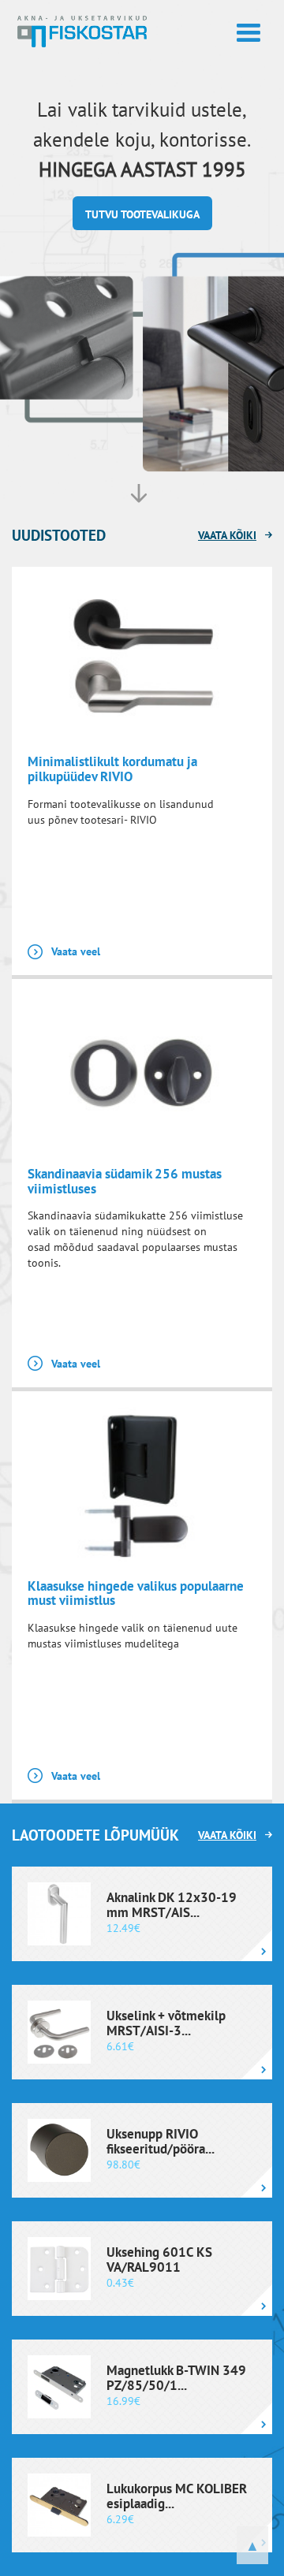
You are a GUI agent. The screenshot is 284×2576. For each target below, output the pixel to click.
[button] (142, 213)
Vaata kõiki (227, 535)
